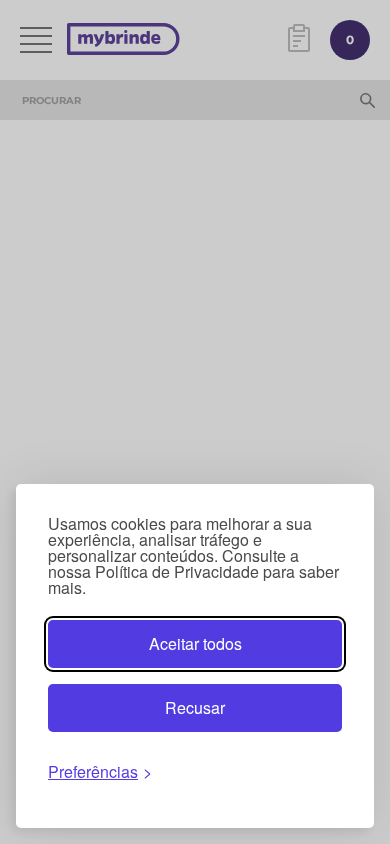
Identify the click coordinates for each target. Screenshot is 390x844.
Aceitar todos (195, 643)
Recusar (195, 707)
